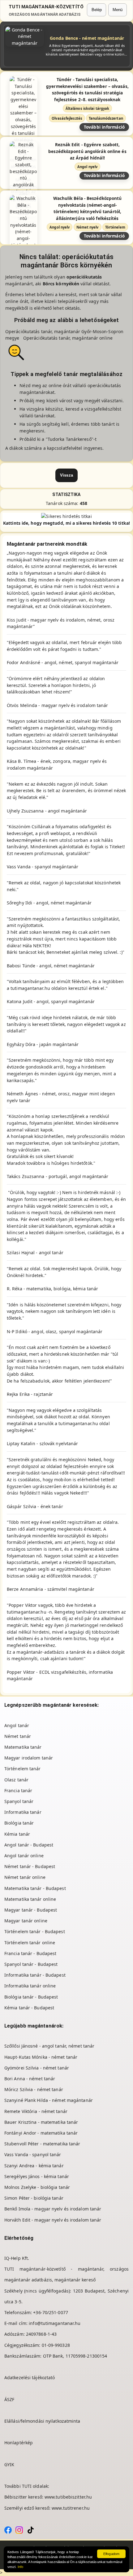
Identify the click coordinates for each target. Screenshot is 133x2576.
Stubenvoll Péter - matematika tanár (42, 2144)
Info (20, 2567)
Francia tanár (18, 1790)
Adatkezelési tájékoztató (30, 2378)
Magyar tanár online (26, 1921)
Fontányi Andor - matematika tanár (41, 2133)
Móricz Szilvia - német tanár (34, 2089)
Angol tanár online (24, 1856)
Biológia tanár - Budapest (31, 1997)
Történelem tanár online (30, 1943)
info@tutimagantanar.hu (55, 2323)
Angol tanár (17, 1725)
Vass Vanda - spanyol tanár (33, 2154)
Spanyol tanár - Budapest (31, 1964)
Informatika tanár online (30, 1986)
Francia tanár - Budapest (30, 1953)
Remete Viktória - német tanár (36, 2111)
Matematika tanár (23, 1747)
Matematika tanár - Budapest (35, 1888)
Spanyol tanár (19, 1801)
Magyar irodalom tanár (29, 1758)
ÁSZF (9, 2399)
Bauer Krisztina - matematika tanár (41, 2122)
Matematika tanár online (30, 1899)
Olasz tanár (16, 1780)
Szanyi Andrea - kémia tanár (34, 2166)
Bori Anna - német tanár (30, 2079)
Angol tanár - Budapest (29, 1845)
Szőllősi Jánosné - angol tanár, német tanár (49, 2046)
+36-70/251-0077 (51, 2312)
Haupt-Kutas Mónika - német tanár (41, 2057)
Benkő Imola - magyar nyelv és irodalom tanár (53, 2209)
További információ (104, 127)
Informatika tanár (23, 1812)
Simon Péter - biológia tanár (34, 2198)
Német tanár (18, 1736)
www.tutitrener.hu (71, 2508)
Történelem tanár (23, 1769)
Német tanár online (25, 1877)
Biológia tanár (19, 1823)
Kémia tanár (17, 1834)
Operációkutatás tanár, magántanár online (68, 338)
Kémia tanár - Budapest (29, 2008)
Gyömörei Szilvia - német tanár (37, 2068)
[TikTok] (31, 2530)
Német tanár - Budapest (30, 1866)
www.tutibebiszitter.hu (68, 2497)
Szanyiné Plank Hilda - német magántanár (49, 2100)
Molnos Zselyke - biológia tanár (37, 2187)
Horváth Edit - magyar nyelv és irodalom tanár (53, 2220)
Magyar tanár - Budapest (31, 1910)
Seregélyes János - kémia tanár (37, 2176)
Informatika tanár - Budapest (35, 1975)
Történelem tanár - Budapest (35, 1931)
